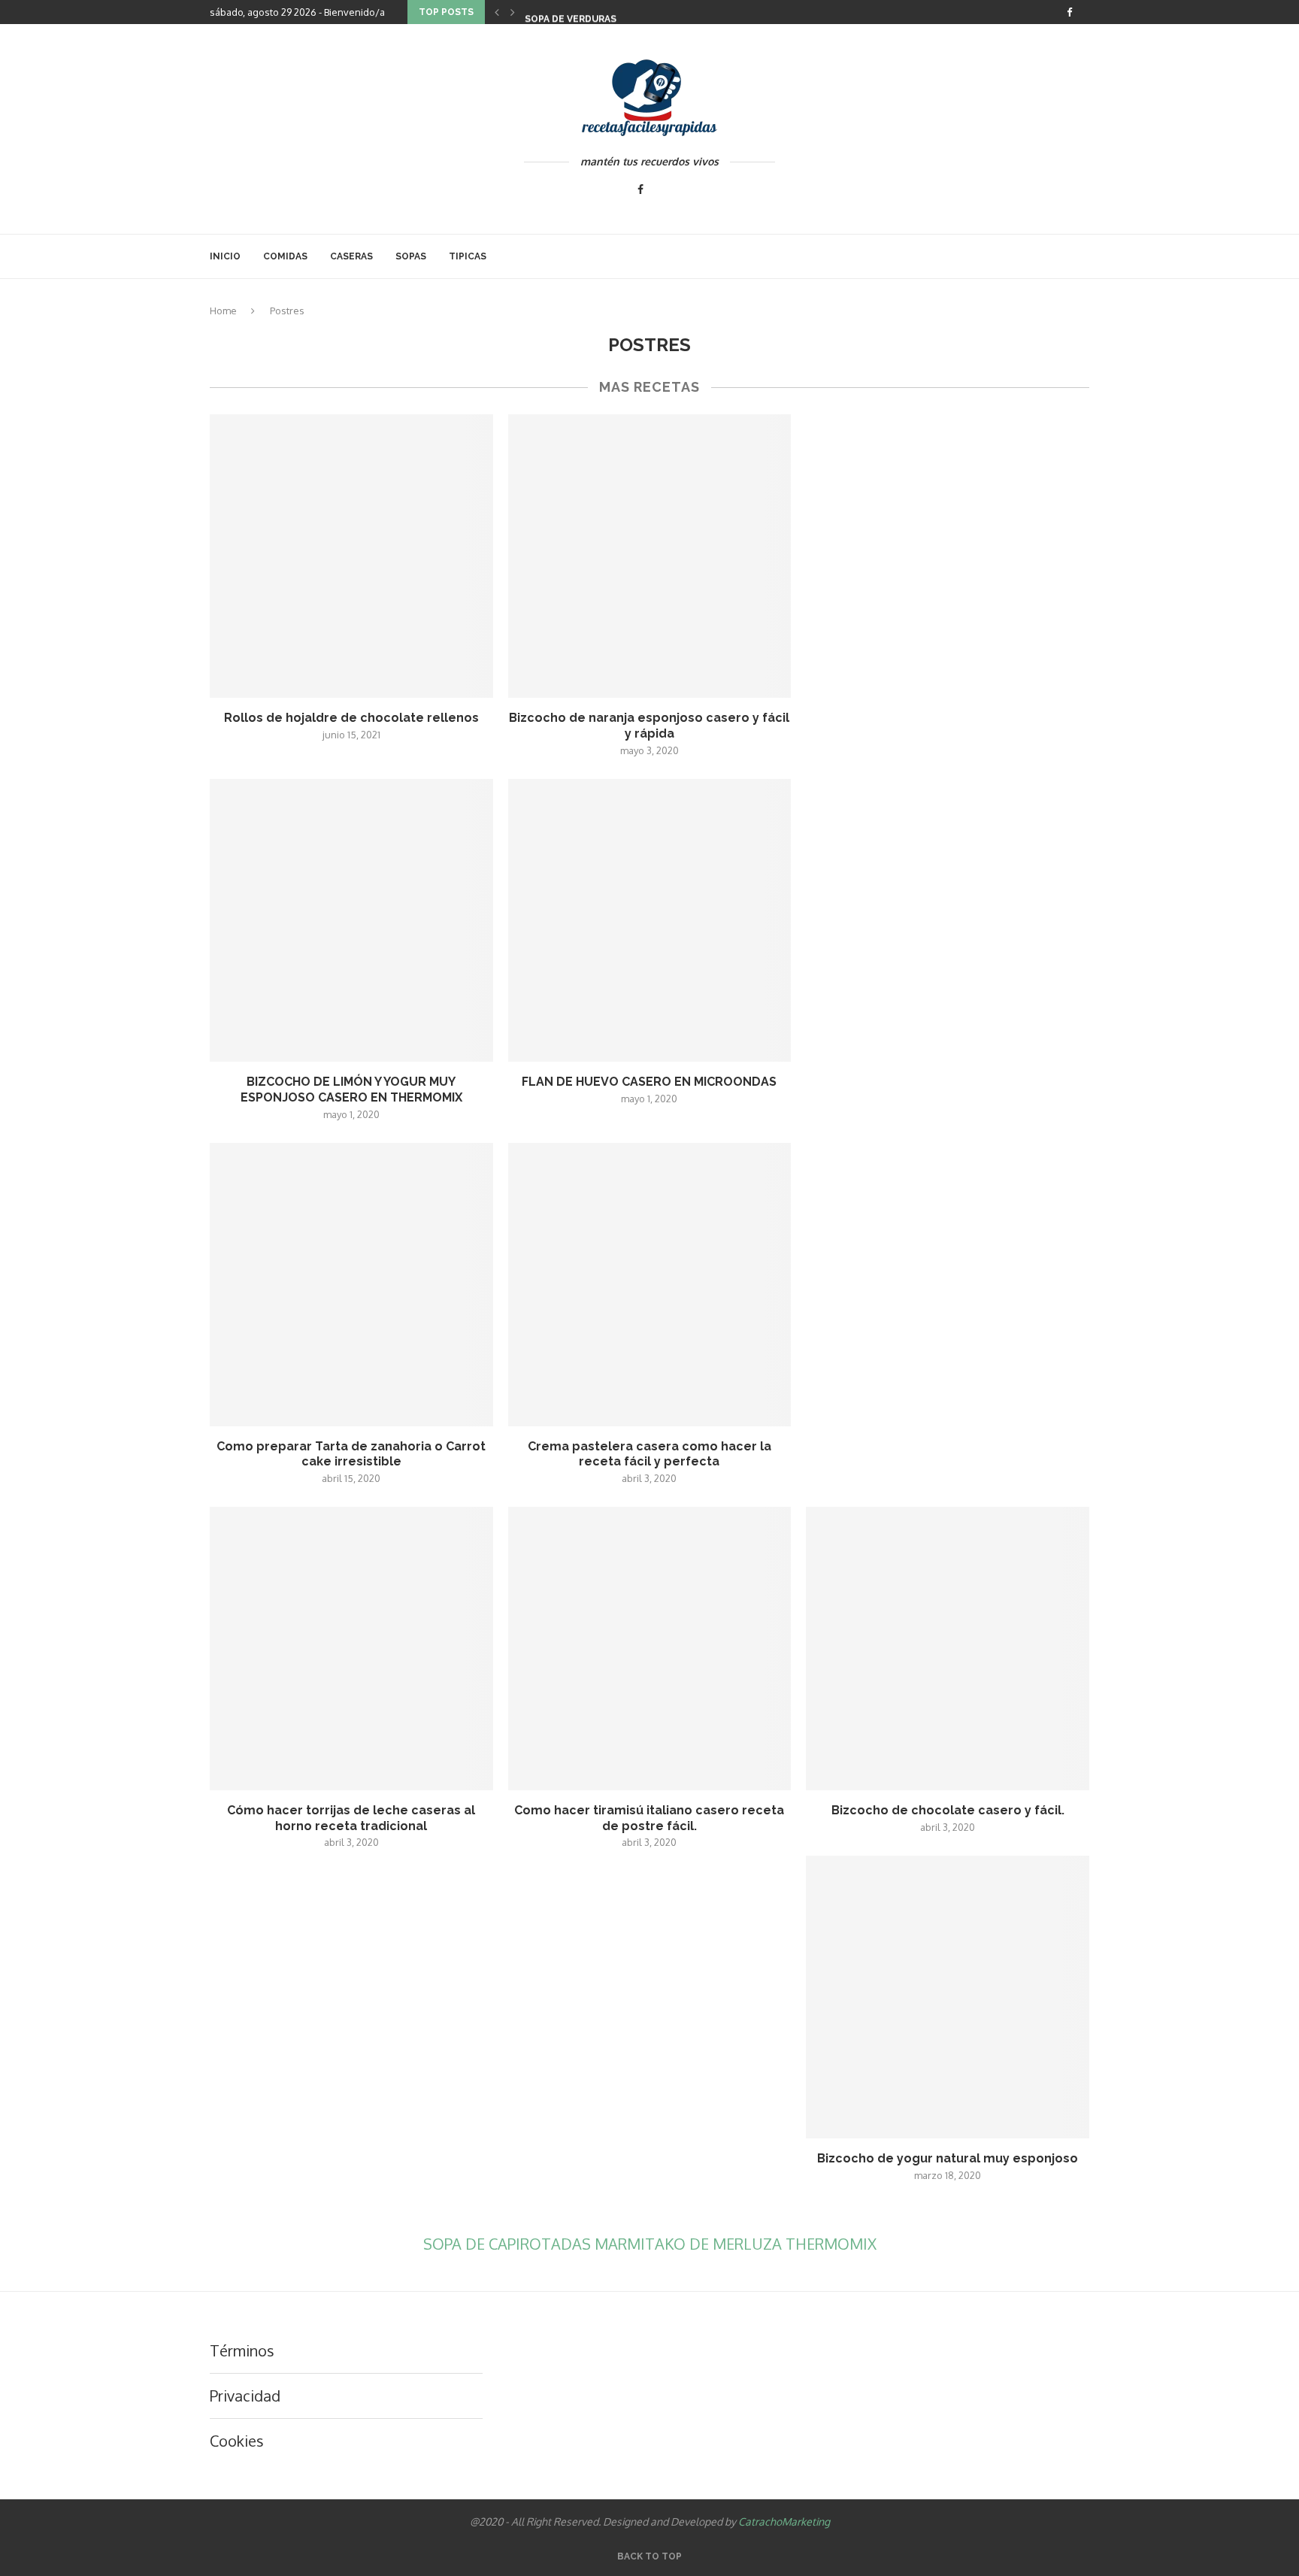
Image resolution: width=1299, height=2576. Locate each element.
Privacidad (245, 2396)
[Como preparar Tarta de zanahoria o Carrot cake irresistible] (351, 1285)
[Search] (1082, 256)
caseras (351, 256)
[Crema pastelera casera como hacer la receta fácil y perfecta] (650, 1285)
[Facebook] (1069, 12)
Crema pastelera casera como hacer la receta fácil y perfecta (649, 1454)
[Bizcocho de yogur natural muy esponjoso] (948, 1997)
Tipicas (468, 256)
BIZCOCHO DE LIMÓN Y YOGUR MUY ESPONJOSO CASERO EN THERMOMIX (351, 1089)
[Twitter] (1086, 12)
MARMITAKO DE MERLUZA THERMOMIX (736, 2244)
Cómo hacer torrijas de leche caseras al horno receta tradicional (351, 1818)
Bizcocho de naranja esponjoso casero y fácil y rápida (649, 726)
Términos (242, 2350)
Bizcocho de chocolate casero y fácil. (948, 1810)
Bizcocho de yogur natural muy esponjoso (948, 2158)
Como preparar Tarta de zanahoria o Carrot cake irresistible (351, 1454)
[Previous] (497, 12)
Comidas (285, 256)
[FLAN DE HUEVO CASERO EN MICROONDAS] (650, 921)
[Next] (513, 12)
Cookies (237, 2441)
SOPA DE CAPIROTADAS (509, 2244)
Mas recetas (649, 387)
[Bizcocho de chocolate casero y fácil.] (948, 1649)
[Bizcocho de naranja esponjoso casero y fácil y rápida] (650, 556)
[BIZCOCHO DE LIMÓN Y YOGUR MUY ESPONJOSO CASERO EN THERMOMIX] (351, 921)
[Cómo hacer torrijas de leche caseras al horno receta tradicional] (351, 1649)
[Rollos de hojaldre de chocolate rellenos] (351, 556)
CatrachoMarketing (784, 2521)
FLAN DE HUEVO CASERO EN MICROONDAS (649, 1082)
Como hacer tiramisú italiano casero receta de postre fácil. (649, 1818)
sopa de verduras (571, 15)
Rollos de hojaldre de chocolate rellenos (351, 718)
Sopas (411, 256)
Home (223, 311)
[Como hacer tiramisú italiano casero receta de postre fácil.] (650, 1649)
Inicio (225, 256)
